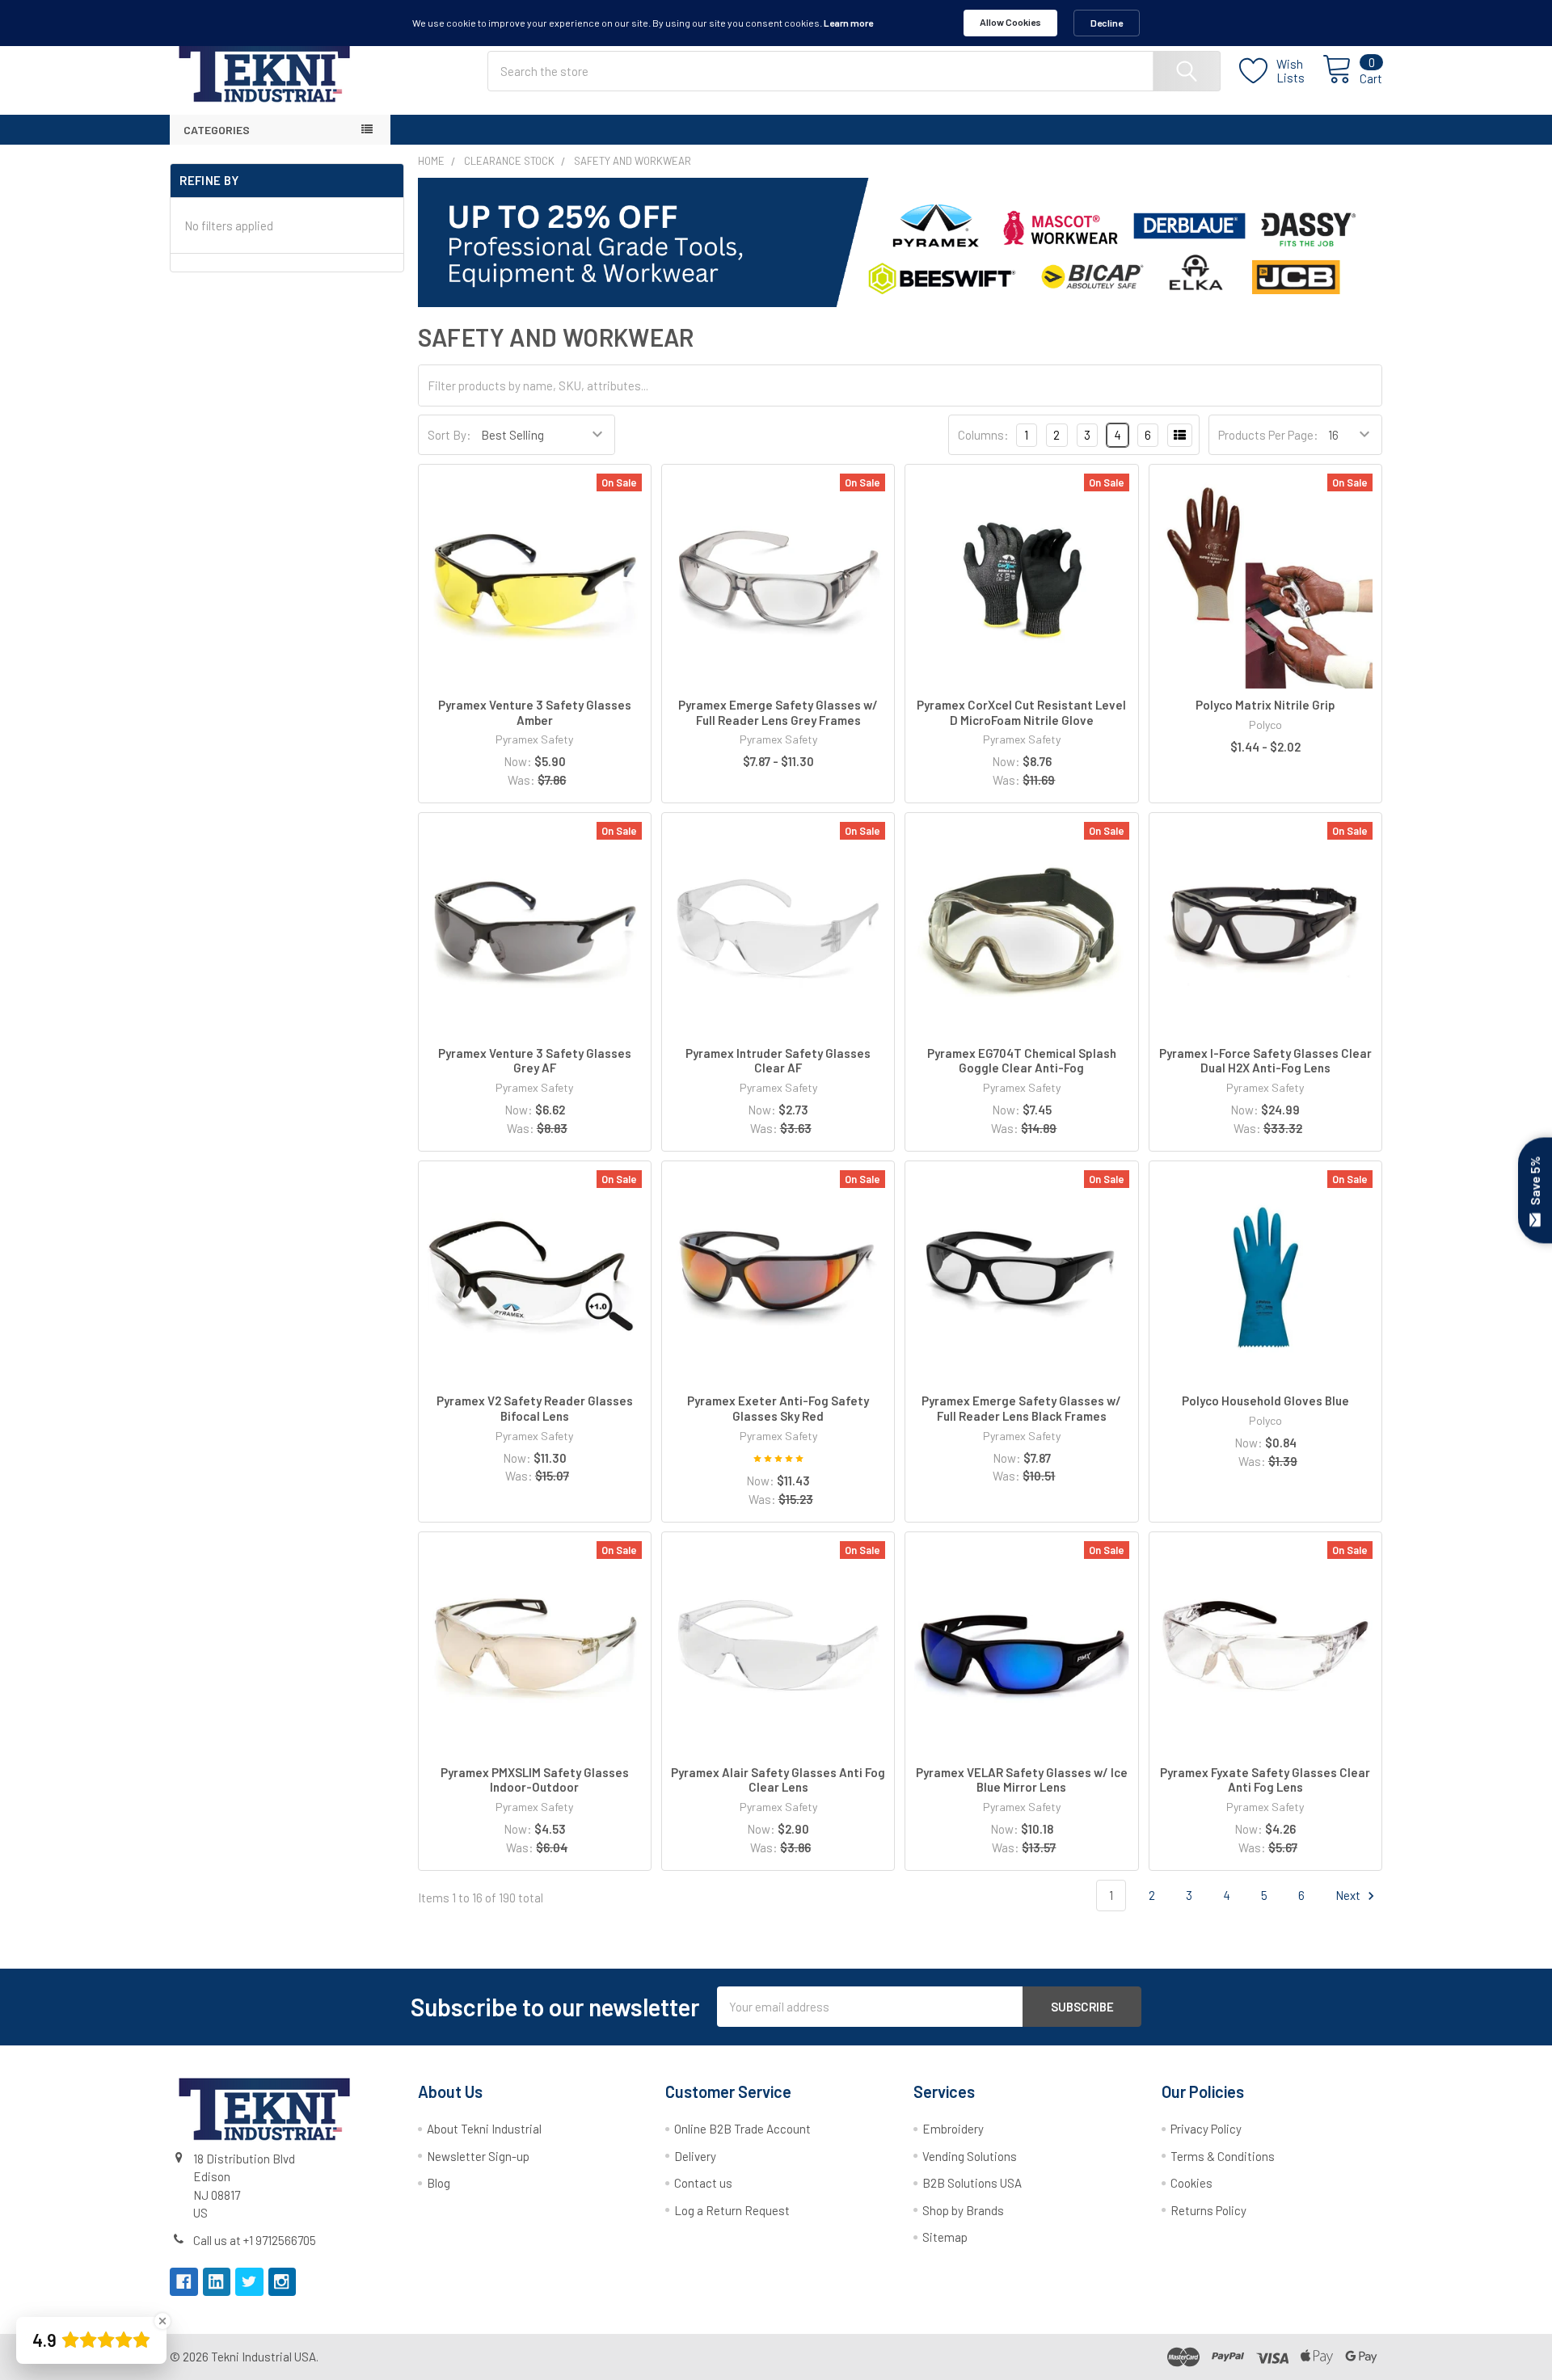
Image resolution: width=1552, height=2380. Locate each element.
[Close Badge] (162, 2321)
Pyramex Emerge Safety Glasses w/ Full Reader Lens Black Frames (1021, 1408)
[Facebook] (184, 2282)
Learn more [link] (848, 23)
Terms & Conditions (1223, 2156)
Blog (439, 2183)
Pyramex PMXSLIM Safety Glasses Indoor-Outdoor (535, 1780)
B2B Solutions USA (972, 2183)
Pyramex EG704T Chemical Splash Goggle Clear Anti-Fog (1022, 1061)
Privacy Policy (1206, 2129)
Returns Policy (1208, 2210)
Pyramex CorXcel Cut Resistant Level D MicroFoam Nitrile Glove (1021, 712)
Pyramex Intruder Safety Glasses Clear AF (778, 1061)
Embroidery (953, 2129)
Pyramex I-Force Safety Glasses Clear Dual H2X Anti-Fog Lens (1265, 1061)
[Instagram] (283, 2282)
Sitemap (945, 2237)
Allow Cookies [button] (1010, 22)
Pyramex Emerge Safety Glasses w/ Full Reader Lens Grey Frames (778, 712)
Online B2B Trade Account (742, 2129)
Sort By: (449, 435)
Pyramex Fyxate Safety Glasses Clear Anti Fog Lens (1265, 1780)
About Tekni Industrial (484, 2129)
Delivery (695, 2156)
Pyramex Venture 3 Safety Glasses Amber (535, 712)
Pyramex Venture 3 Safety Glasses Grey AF (535, 1061)
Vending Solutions (970, 2156)
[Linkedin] (217, 2282)
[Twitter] (249, 2282)
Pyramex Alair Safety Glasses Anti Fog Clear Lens (778, 1780)
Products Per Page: (1268, 435)
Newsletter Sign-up (478, 2156)
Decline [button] (1107, 23)
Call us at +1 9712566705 (255, 2240)
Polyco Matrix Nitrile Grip (1265, 705)
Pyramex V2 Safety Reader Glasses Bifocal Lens (535, 1408)
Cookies (1191, 2183)
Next (1349, 1895)
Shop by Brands (963, 2210)
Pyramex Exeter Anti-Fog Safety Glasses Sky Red (778, 1408)
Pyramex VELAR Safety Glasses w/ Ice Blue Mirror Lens (1022, 1780)
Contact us (703, 2183)
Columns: (983, 435)
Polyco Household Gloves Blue (1265, 1401)
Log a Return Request (732, 2210)
